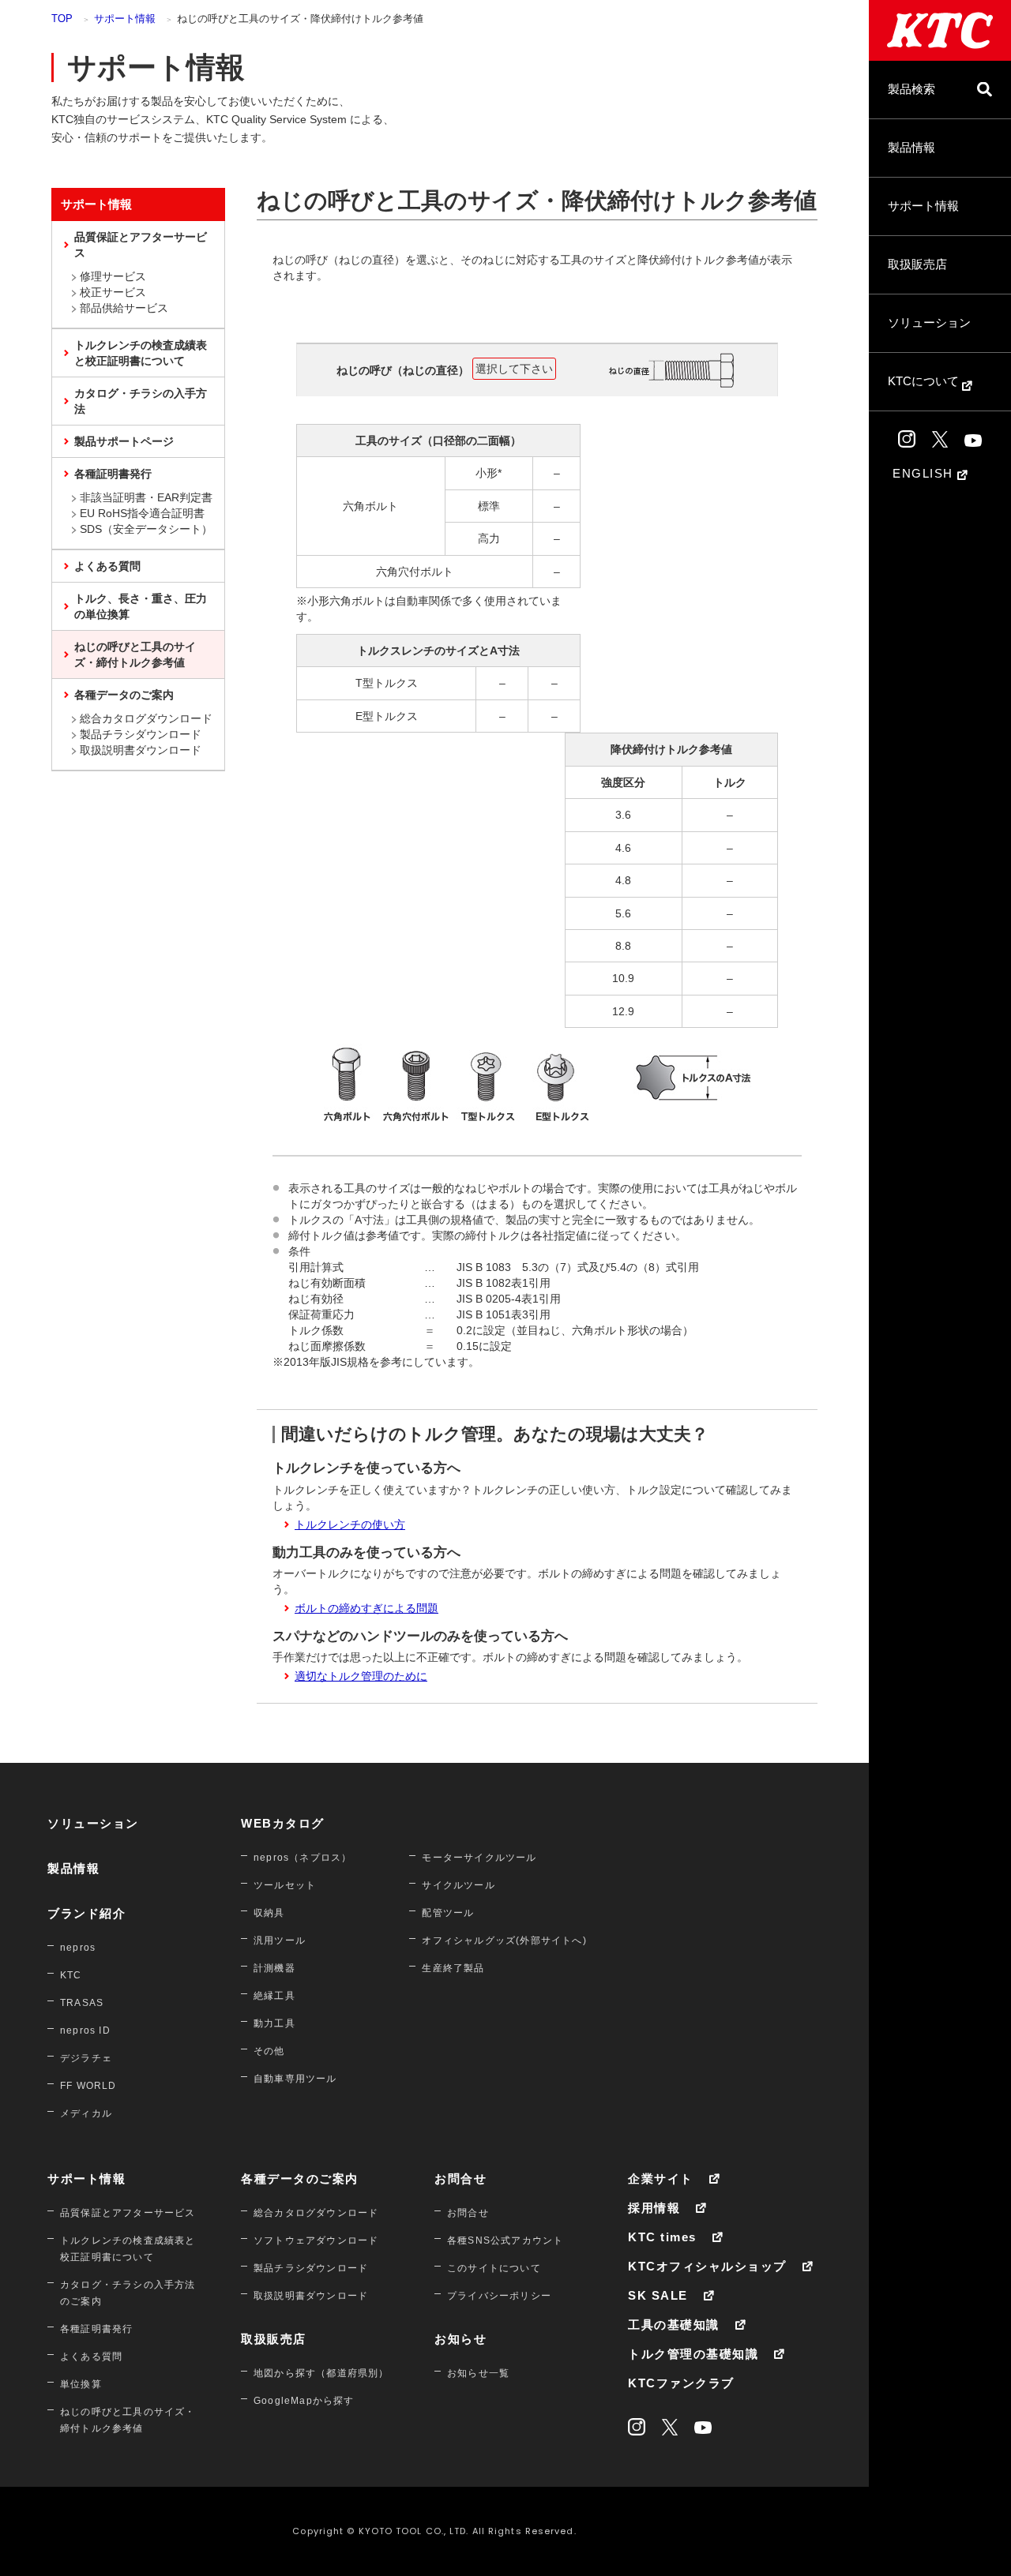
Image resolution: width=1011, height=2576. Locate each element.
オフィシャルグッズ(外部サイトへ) (504, 1940)
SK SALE (658, 2295)
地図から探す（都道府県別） (321, 2373)
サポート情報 (923, 206)
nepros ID (85, 2030)
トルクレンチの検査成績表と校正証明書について (141, 353)
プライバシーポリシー (499, 2296)
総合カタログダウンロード (146, 718)
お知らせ (460, 2339)
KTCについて (925, 381)
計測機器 (274, 1968)
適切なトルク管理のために (361, 1676)
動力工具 (274, 2023)
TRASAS (82, 2003)
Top (62, 19)
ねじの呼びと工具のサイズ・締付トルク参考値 (135, 654)
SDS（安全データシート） (146, 529)
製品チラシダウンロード (141, 734)
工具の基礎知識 (674, 2325)
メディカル (86, 2113)
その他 (269, 2051)
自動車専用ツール (295, 2079)
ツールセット (285, 1885)
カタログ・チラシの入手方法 (141, 401)
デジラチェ (86, 2058)
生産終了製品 (453, 1968)
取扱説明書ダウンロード (141, 750)
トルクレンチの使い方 (350, 1524)
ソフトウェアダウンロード (316, 2240)
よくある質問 (107, 566)
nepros (78, 1948)
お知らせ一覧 (478, 2373)
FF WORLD (88, 2086)
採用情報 (654, 2208)
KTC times (662, 2237)
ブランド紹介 (86, 1913)
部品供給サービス (124, 308)
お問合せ (460, 2179)
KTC (71, 1975)
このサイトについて (494, 2268)
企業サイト (661, 2179)
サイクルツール (458, 1885)
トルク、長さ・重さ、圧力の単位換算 (141, 606)
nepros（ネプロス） (303, 1858)
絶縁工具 (274, 1996)
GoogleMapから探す (304, 2401)
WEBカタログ (283, 1823)
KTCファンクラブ (681, 2383)
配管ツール (448, 1913)
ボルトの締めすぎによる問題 (366, 1608)
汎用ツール (280, 1940)
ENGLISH (925, 473)
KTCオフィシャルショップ (707, 2266)
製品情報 (911, 147)
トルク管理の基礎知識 (693, 2354)
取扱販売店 (917, 264)
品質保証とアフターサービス (141, 245)
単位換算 (81, 2384)
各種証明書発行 (113, 474)
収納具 (269, 1913)
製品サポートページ (124, 441)
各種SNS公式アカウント (505, 2240)
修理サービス (113, 276)
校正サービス (113, 292)
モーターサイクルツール (479, 1858)
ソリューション (929, 322)
